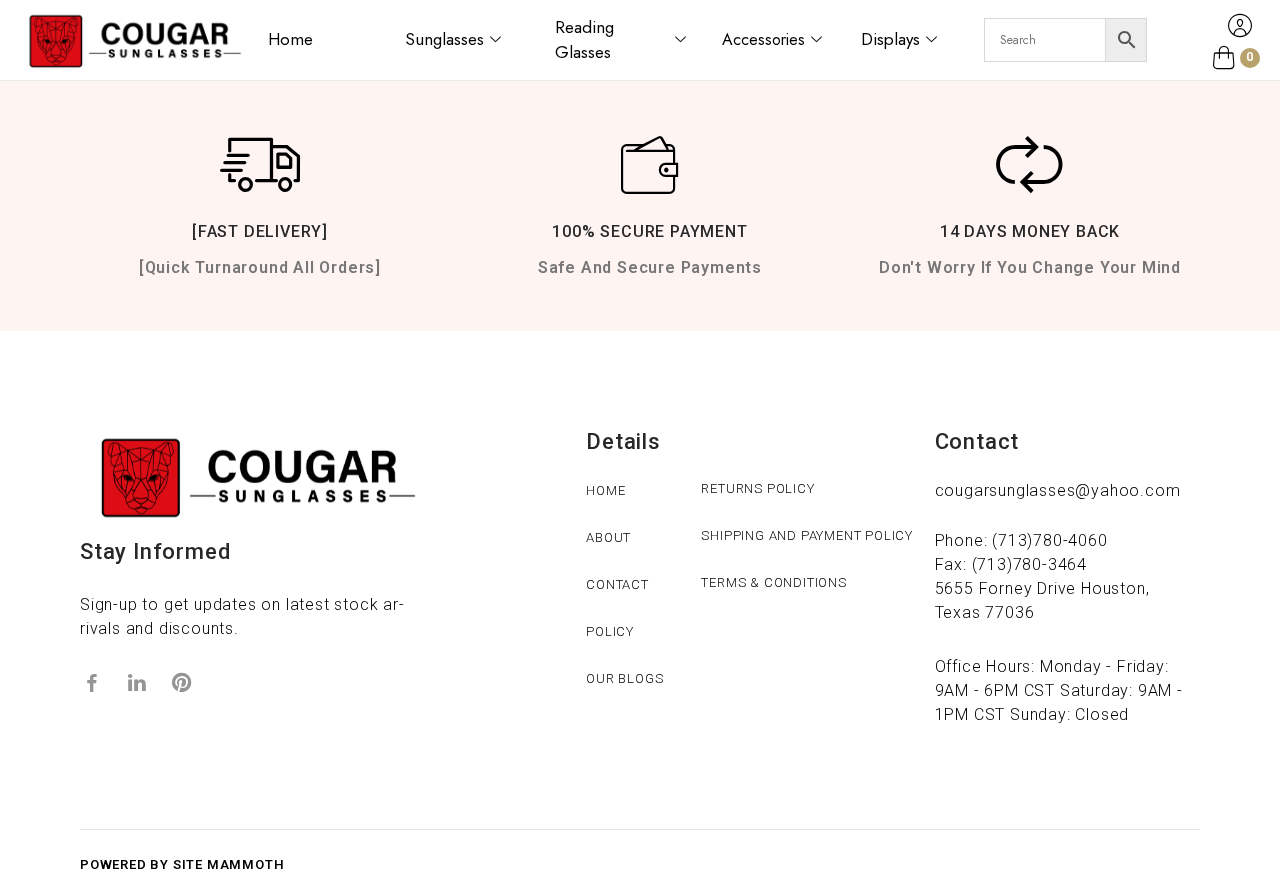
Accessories (763, 39)
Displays (890, 39)
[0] (1224, 58)
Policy (610, 631)
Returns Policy (757, 488)
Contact (617, 584)
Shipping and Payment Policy (807, 535)
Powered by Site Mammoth (182, 864)
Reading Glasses (584, 40)
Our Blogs (624, 678)
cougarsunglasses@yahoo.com (1058, 490)
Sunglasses (444, 39)
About (608, 537)
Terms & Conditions (773, 582)
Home (290, 39)
